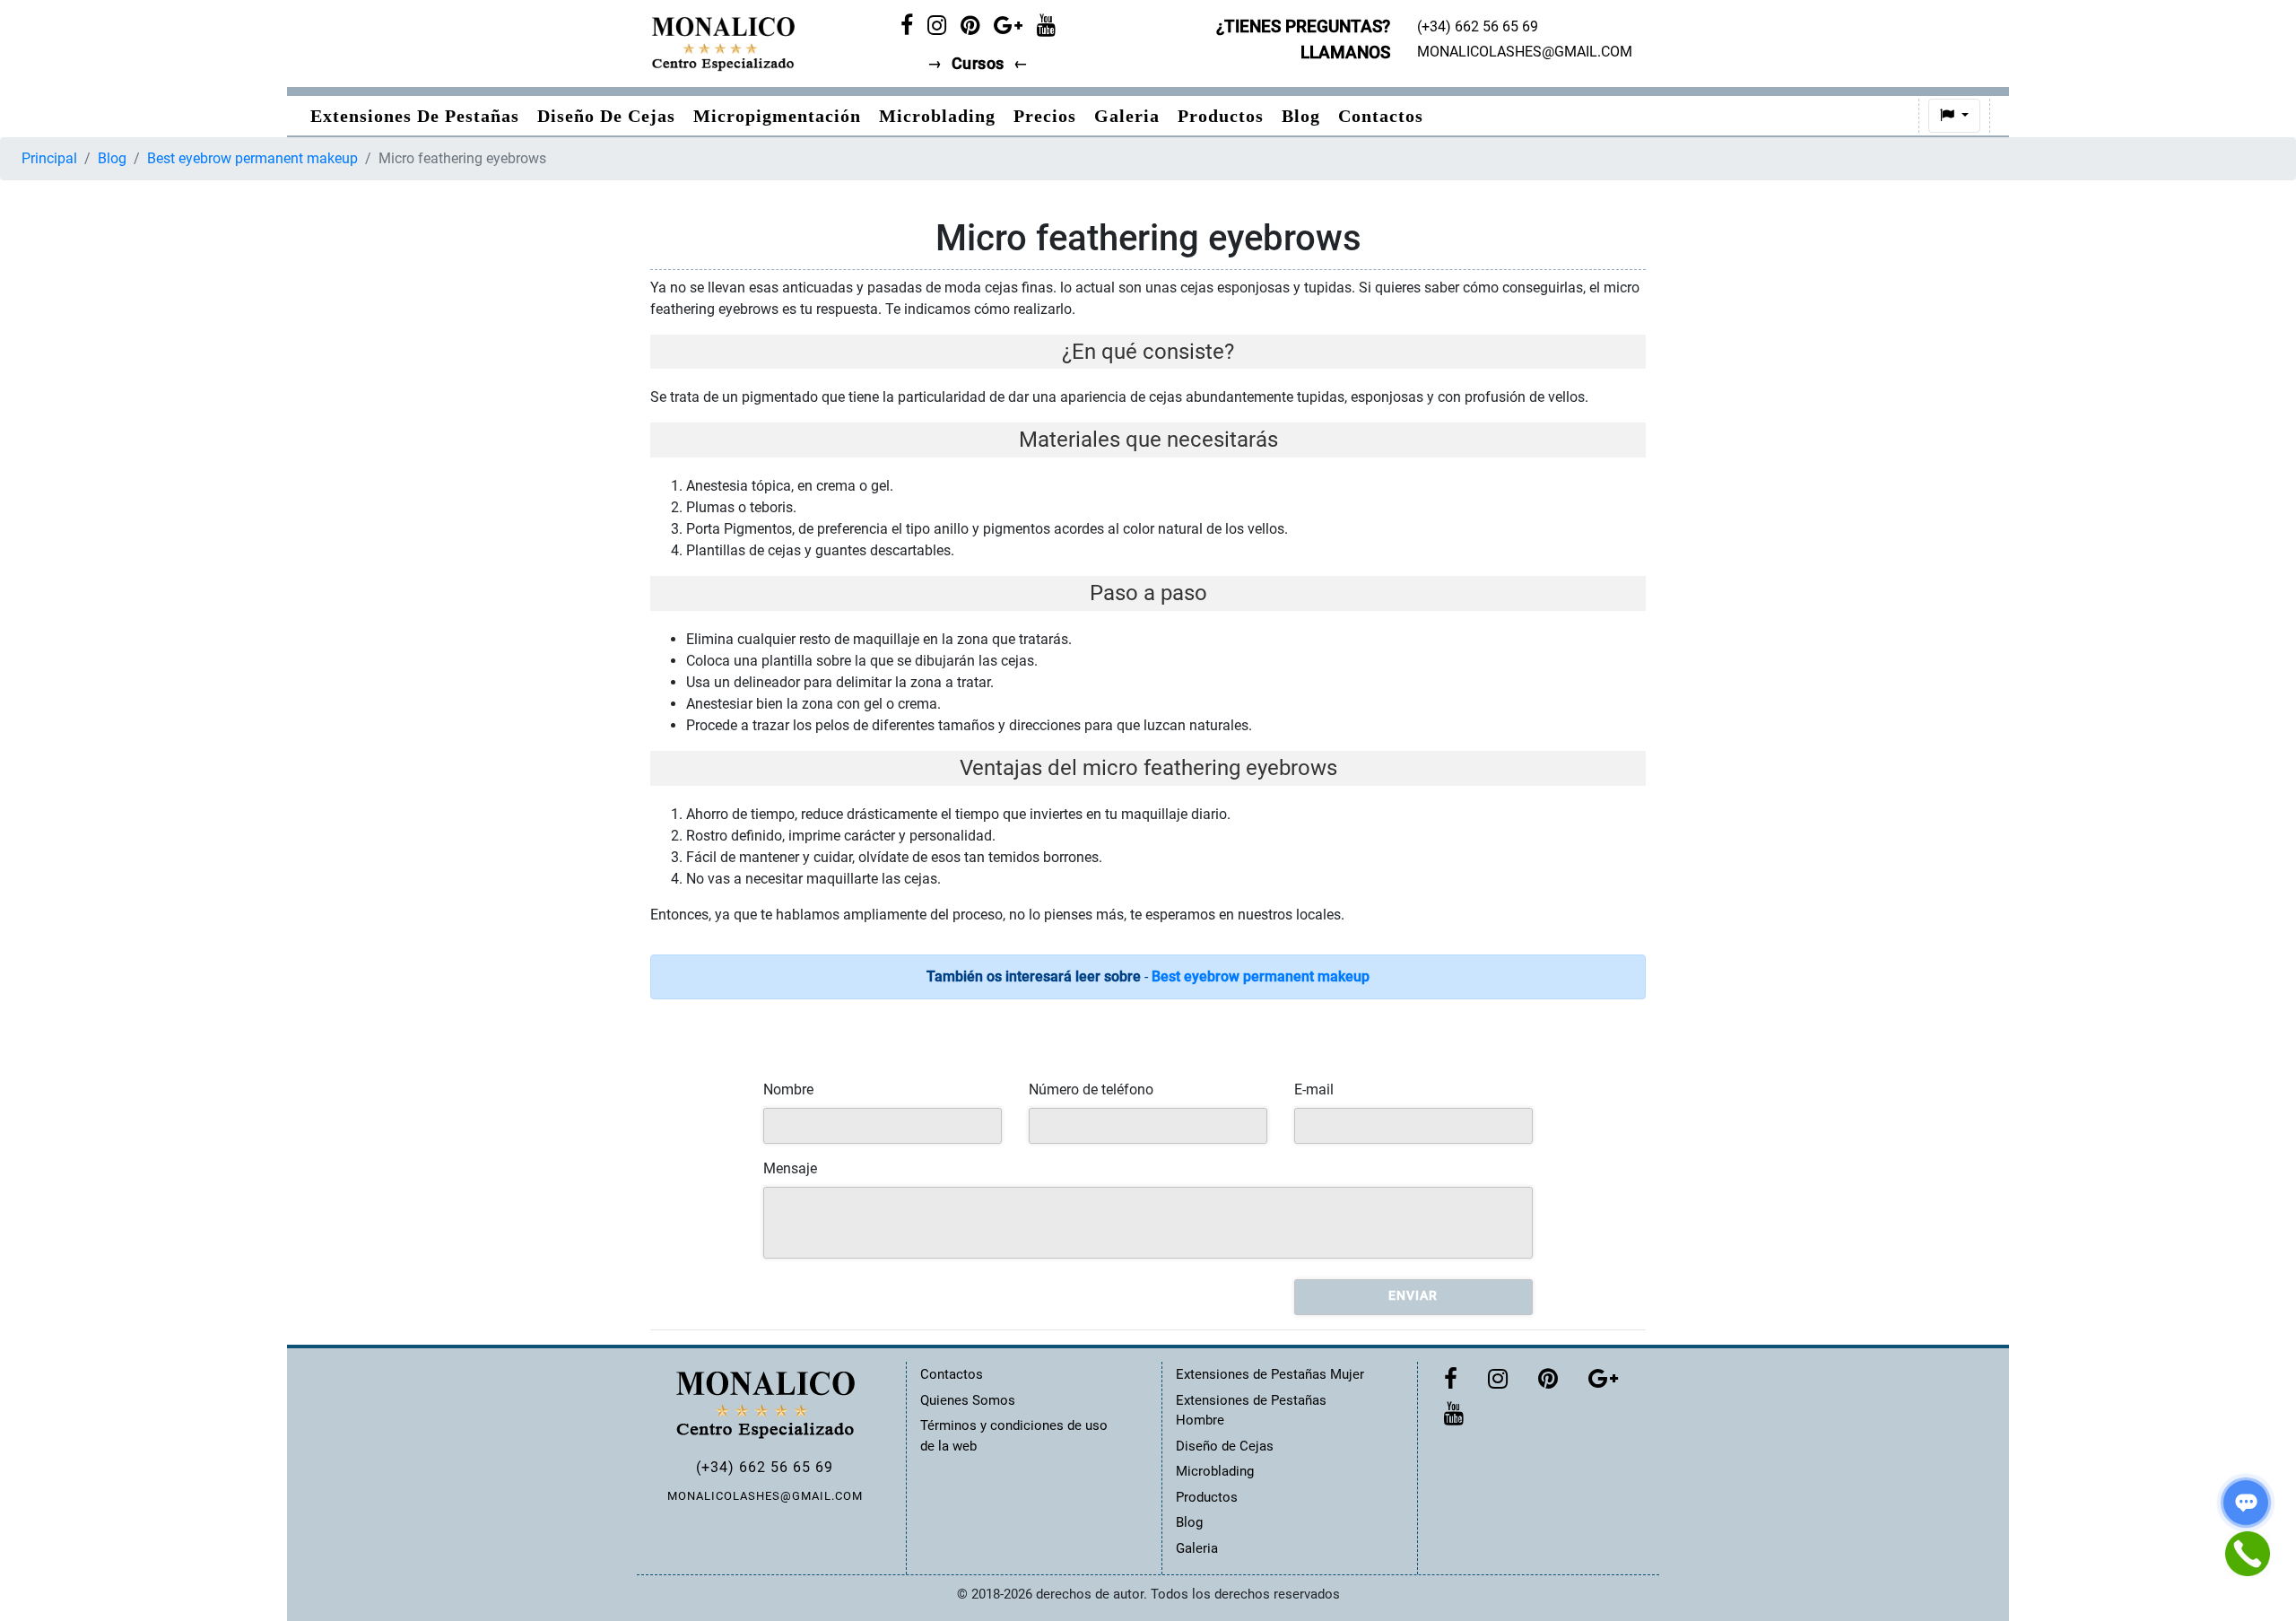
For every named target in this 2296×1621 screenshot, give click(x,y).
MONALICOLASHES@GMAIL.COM (765, 1496)
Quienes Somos (968, 1400)
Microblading (937, 116)
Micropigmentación (777, 116)
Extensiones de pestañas (415, 116)
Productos (1221, 116)
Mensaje (790, 1168)
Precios (1045, 116)
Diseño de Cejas (606, 116)
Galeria (1127, 116)
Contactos (1381, 116)
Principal (49, 158)
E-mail (1314, 1089)
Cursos (978, 64)
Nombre (788, 1089)
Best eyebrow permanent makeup (252, 158)
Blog (1301, 116)
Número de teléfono (1091, 1089)
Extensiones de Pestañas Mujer (1270, 1374)
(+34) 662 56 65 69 (765, 1467)
